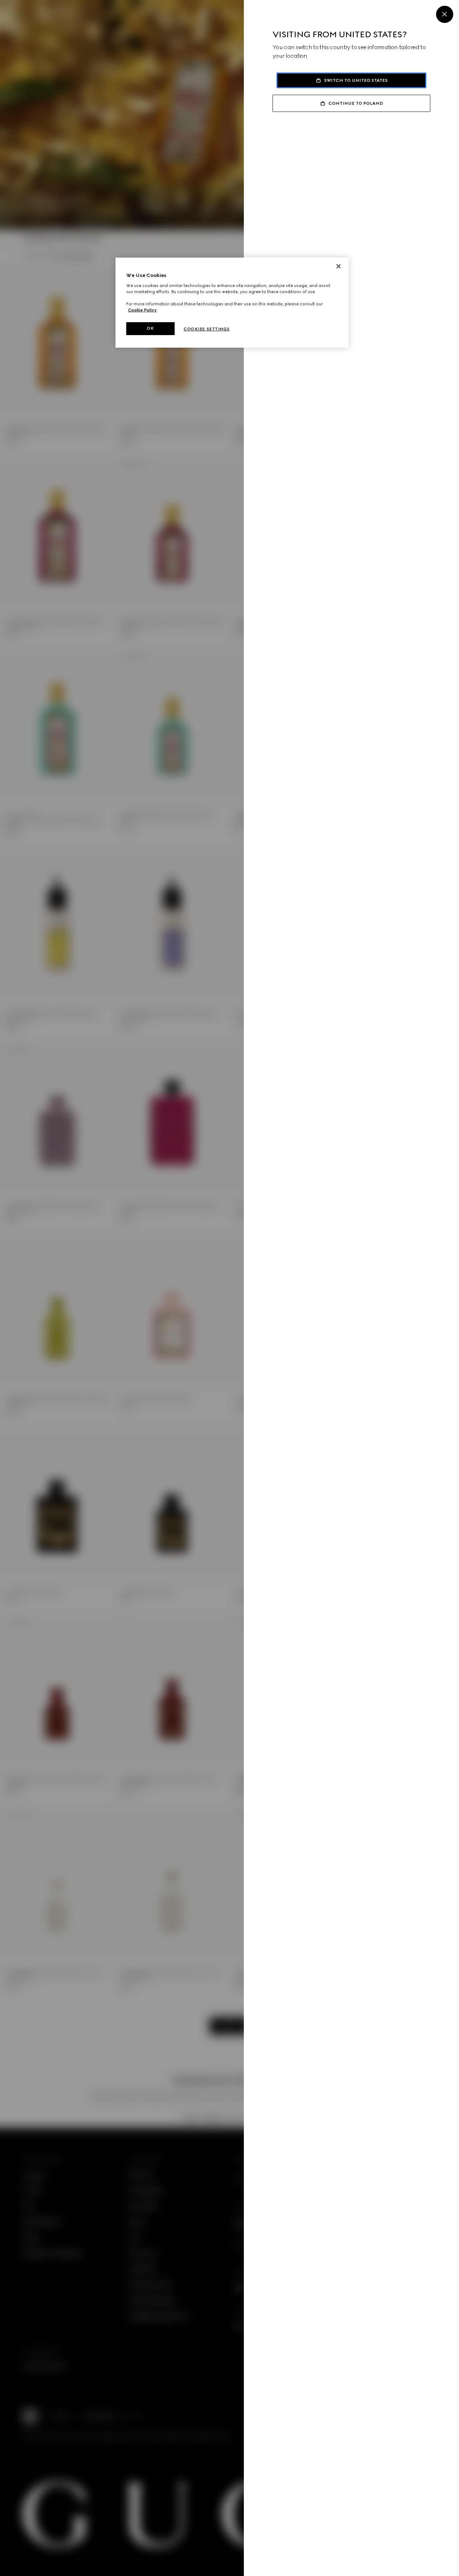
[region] (232, 303)
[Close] (445, 14)
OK (150, 328)
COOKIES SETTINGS (207, 329)
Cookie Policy (142, 310)
